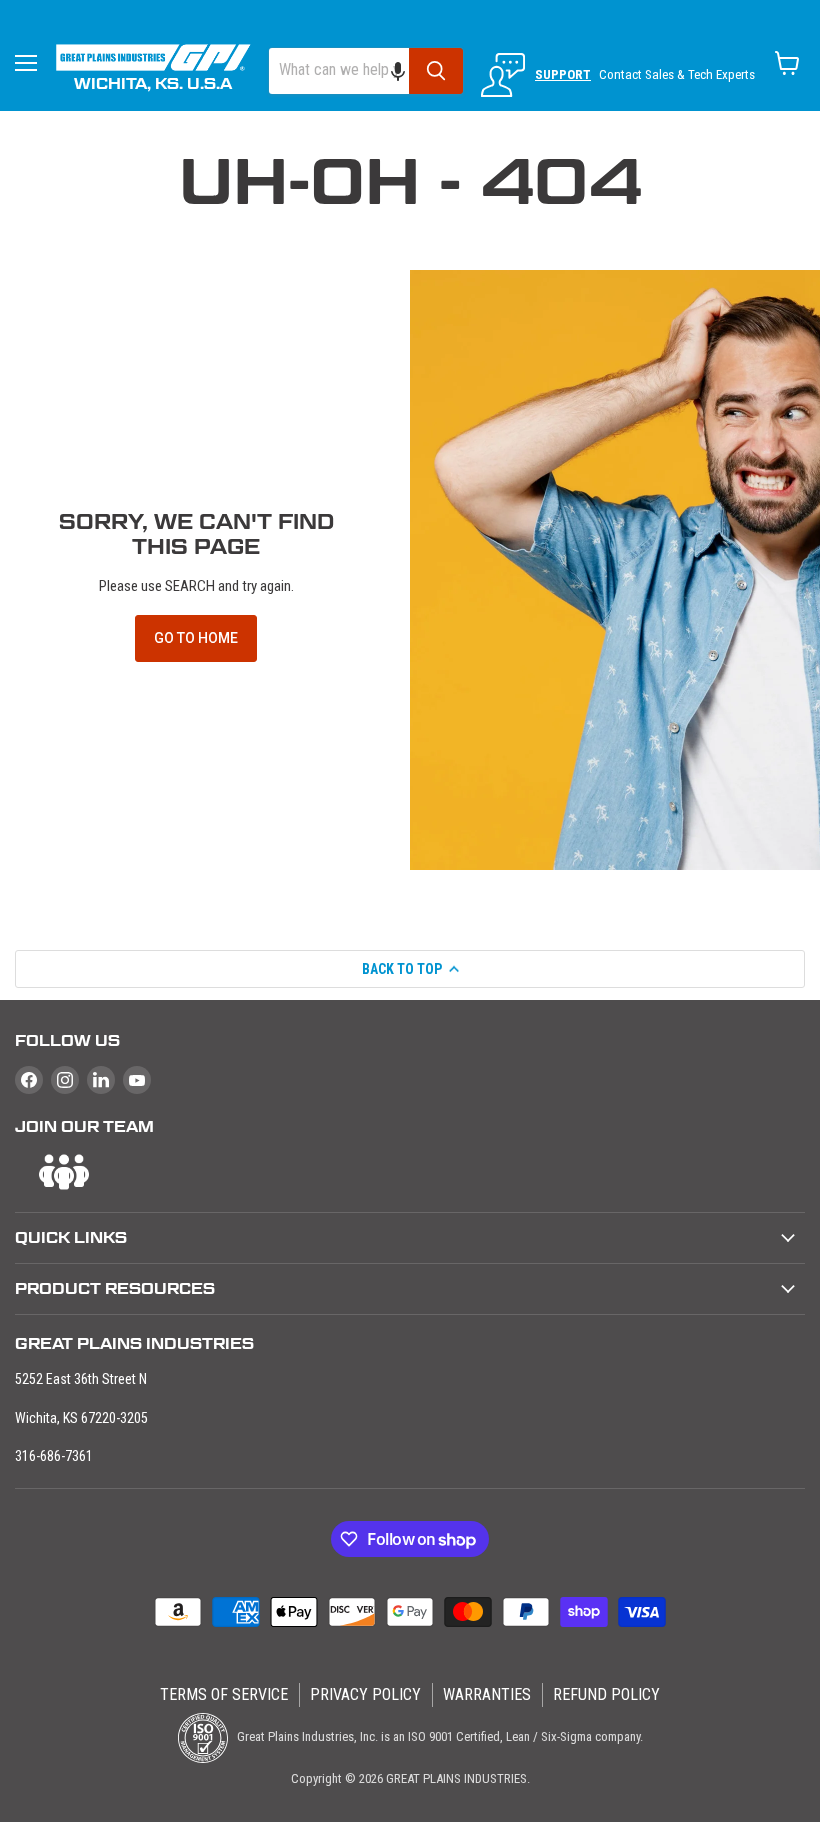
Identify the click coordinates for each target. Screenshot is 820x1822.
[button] (408, 71)
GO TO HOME (196, 638)
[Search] (436, 71)
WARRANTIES (487, 1694)
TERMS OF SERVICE (224, 1694)
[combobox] (339, 71)
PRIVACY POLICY (365, 1694)
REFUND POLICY (606, 1694)
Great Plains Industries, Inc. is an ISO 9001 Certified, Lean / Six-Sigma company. (438, 1736)
